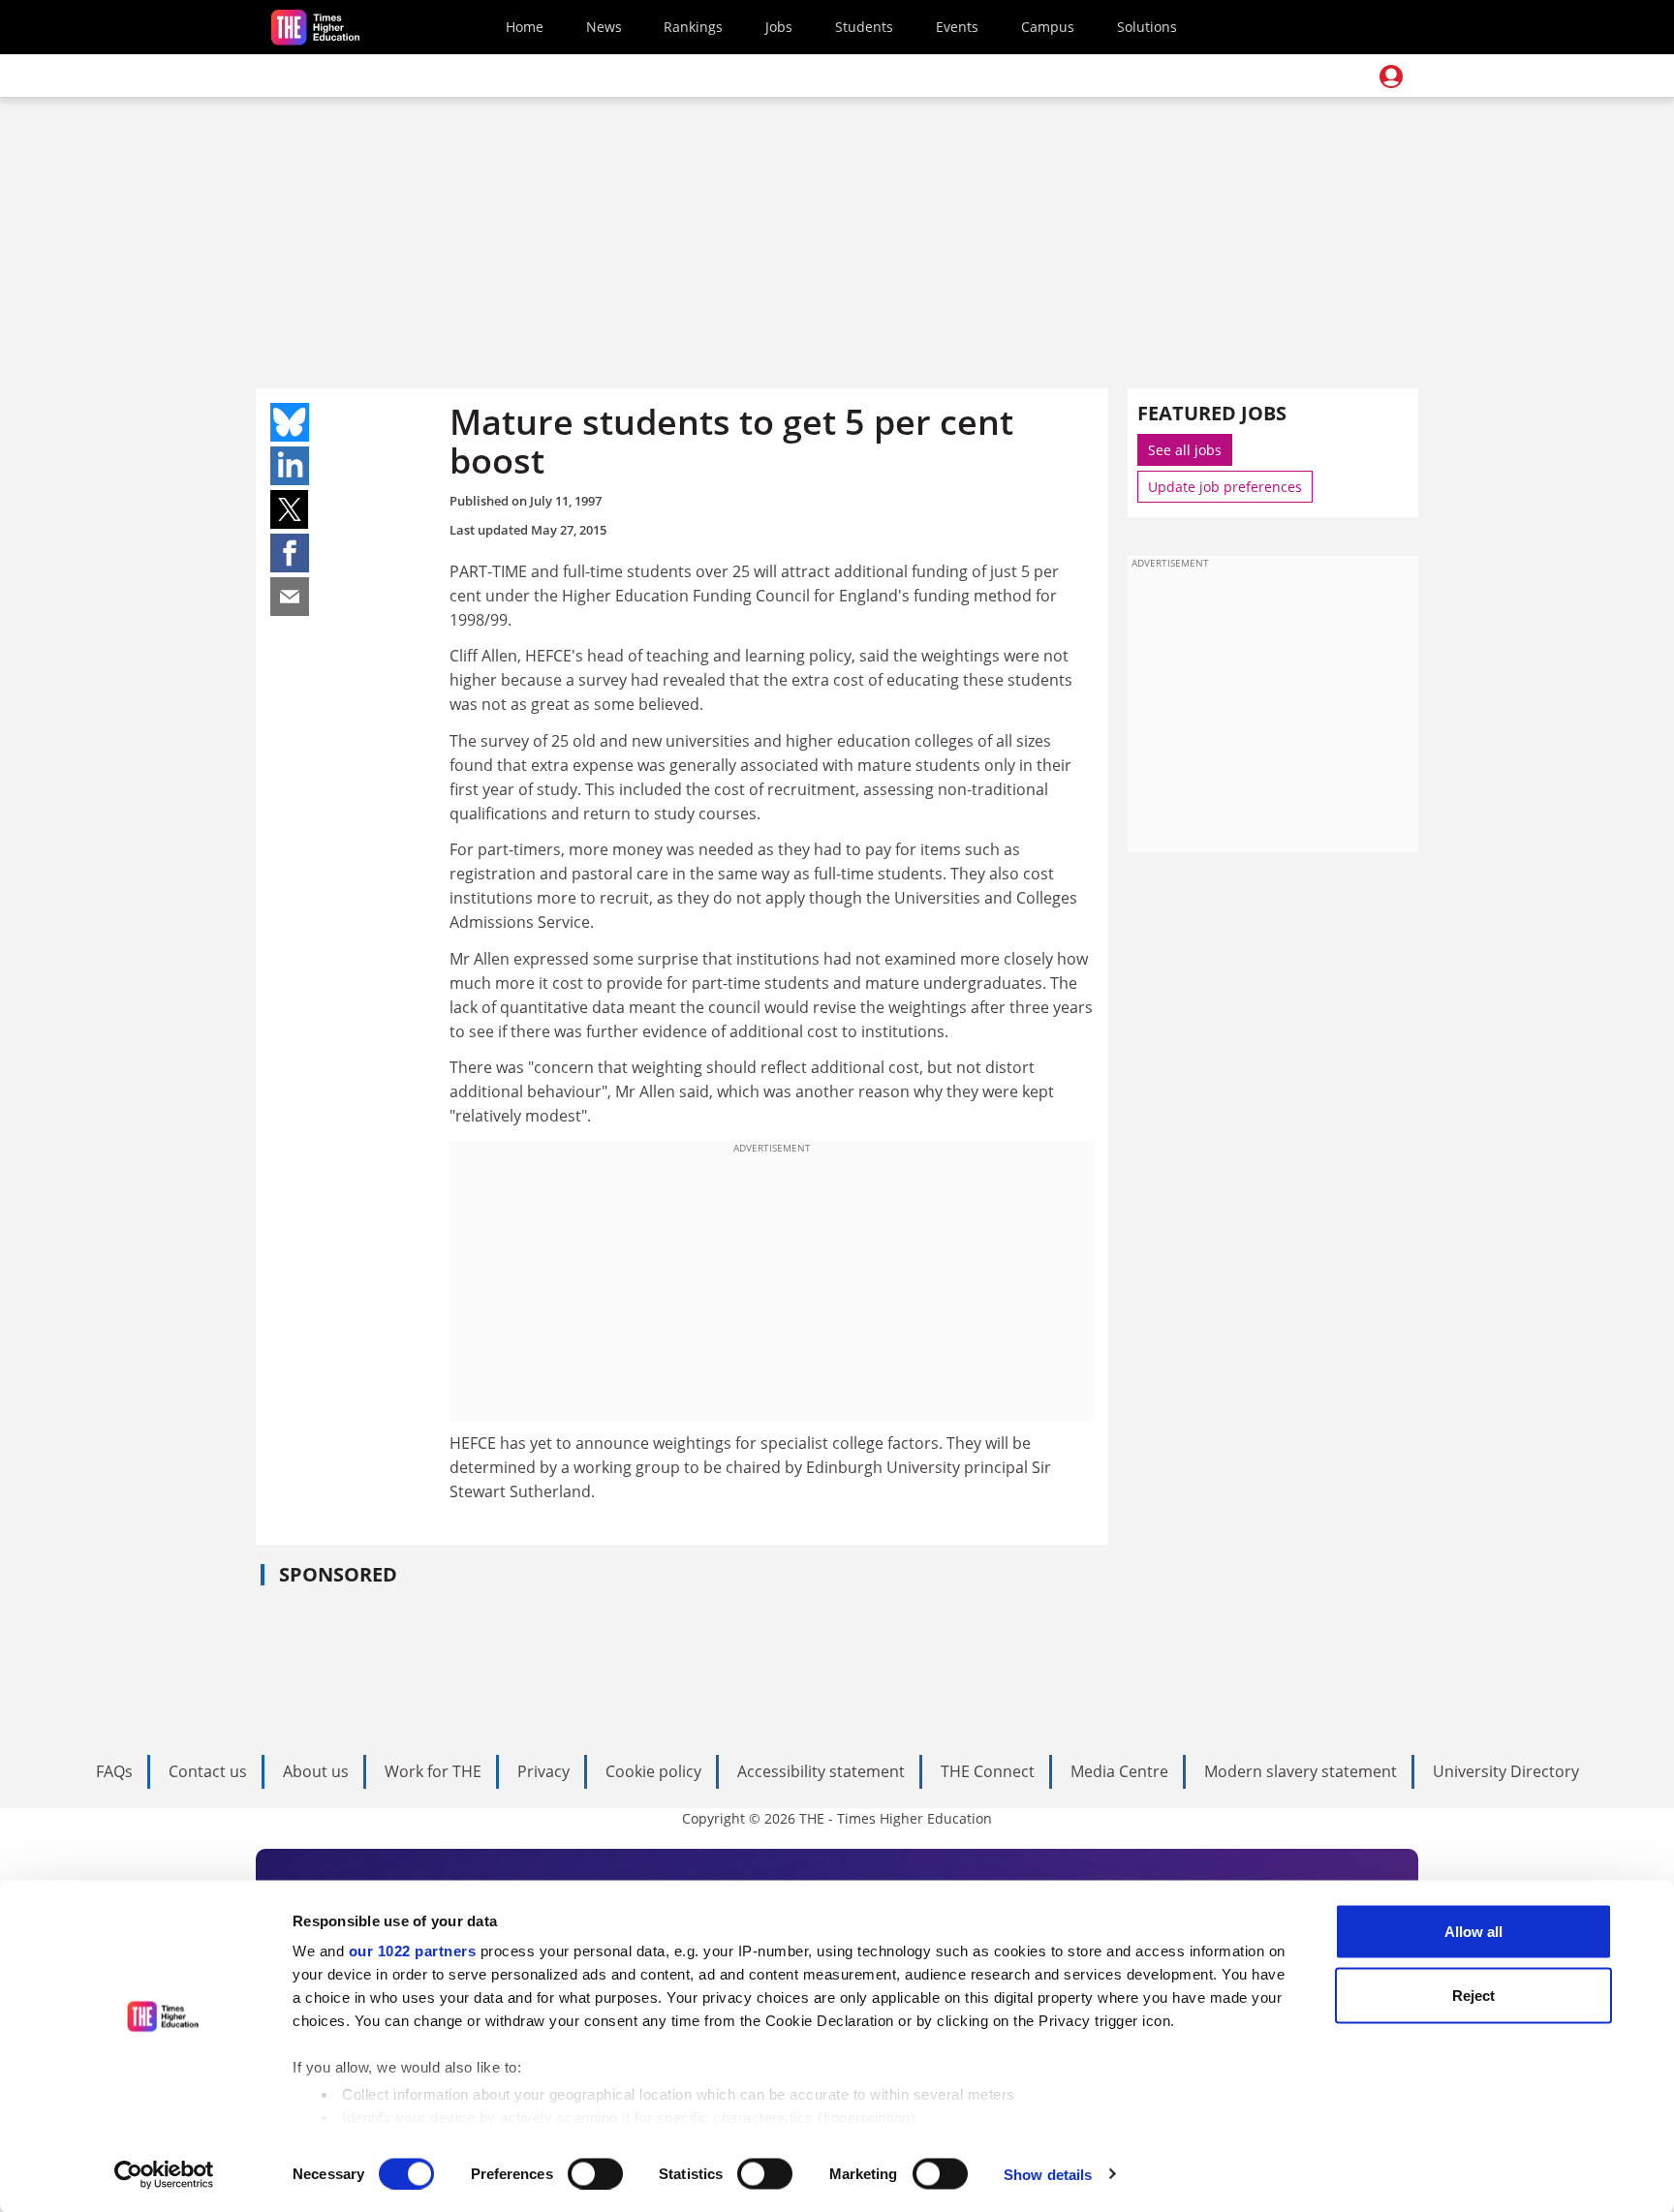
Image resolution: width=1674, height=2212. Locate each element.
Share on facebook (290, 553)
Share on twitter (290, 509)
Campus (1048, 27)
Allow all (1473, 1932)
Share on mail (290, 597)
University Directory (1506, 1771)
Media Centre (1119, 1771)
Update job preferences (1225, 487)
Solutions (1147, 27)
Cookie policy (653, 1771)
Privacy (543, 1771)
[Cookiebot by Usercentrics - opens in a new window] (164, 2174)
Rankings (693, 27)
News (604, 27)
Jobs (779, 27)
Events (957, 27)
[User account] (1391, 77)
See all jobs (1185, 450)
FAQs (114, 1771)
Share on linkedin (290, 466)
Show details (1048, 2174)
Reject (1473, 1995)
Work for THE (433, 1771)
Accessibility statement (821, 1771)
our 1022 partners (413, 1951)
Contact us (208, 1771)
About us (316, 1771)
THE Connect (988, 1771)
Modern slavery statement (1301, 1771)
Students (864, 27)
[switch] (595, 2173)
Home (525, 27)
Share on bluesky (290, 422)
